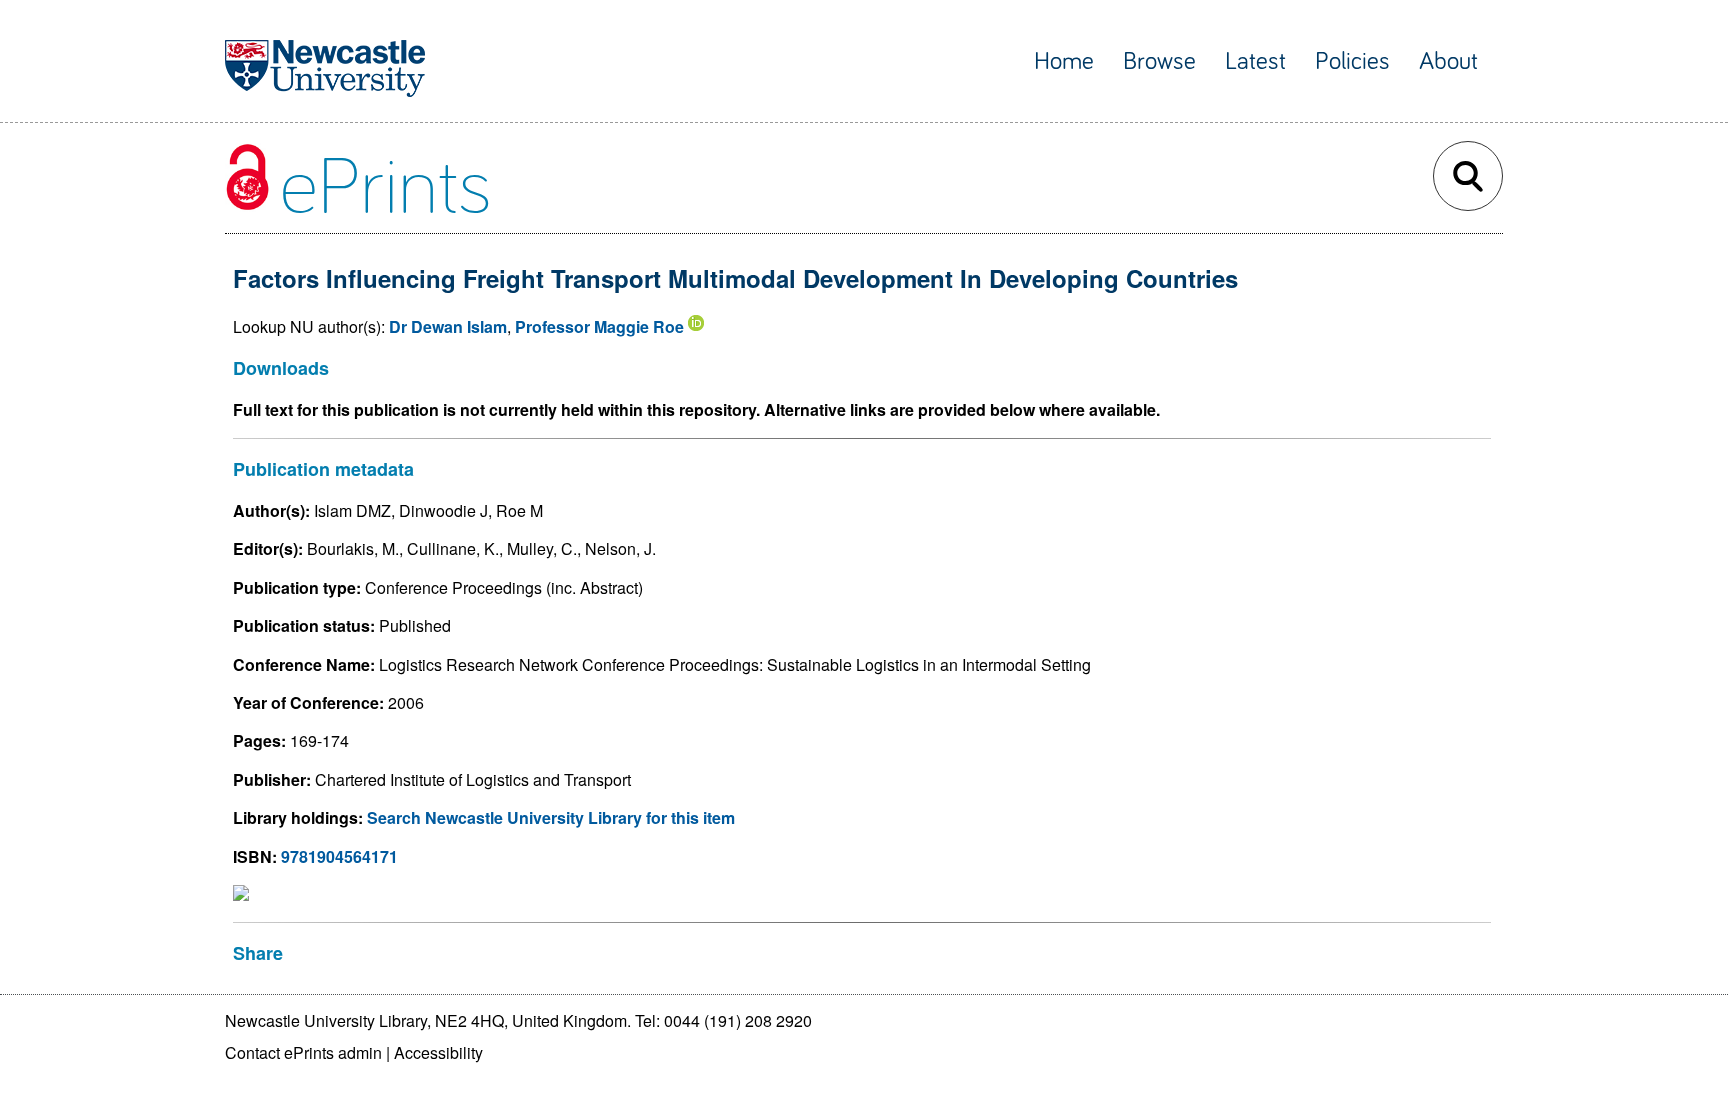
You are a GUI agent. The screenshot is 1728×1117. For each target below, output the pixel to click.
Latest (1255, 61)
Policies (1352, 61)
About (1448, 61)
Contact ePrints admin (303, 1052)
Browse (1159, 61)
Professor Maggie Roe (599, 326)
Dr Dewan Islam (448, 326)
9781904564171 (339, 856)
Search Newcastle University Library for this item (551, 817)
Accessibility (438, 1052)
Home (1064, 61)
